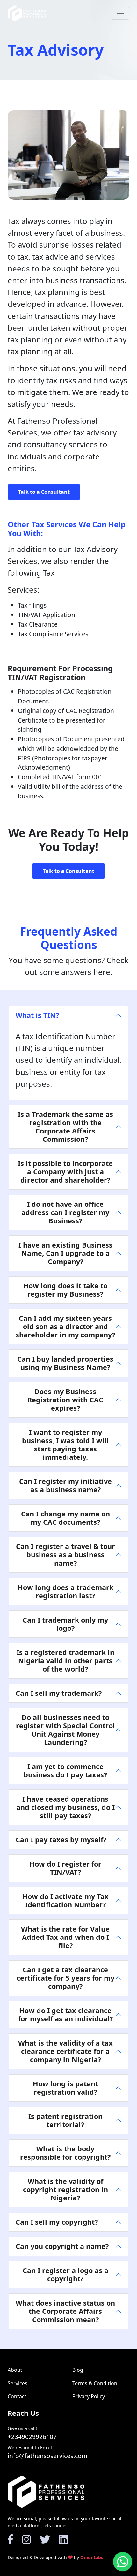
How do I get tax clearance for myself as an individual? (65, 2015)
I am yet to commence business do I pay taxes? (65, 1770)
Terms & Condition (95, 2383)
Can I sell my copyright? (57, 2222)
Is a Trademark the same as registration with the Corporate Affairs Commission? (65, 1127)
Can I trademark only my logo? (65, 1624)
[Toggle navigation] (120, 13)
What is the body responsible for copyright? (65, 2153)
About (15, 2370)
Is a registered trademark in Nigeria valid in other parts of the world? (65, 1661)
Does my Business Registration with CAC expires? (65, 1400)
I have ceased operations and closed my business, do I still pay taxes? (65, 1807)
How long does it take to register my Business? (65, 1290)
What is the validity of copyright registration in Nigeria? (65, 2189)
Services (18, 2383)
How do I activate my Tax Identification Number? (65, 1900)
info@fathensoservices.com (47, 2456)
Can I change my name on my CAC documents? (65, 1518)
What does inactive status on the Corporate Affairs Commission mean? (65, 2311)
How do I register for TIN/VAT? (65, 1868)
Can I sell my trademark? (59, 1693)
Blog (78, 2370)
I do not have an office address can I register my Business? (65, 1212)
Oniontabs (92, 2557)
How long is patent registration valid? (65, 2088)
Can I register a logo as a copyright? (65, 2274)
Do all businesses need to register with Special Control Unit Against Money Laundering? (65, 1730)
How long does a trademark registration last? (65, 1591)
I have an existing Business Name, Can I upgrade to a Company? (65, 1253)
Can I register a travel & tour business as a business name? (65, 1554)
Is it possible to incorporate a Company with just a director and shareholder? (65, 1172)
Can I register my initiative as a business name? (65, 1485)
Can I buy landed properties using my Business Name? (65, 1363)
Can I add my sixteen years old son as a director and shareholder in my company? (65, 1326)
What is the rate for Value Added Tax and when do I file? (65, 1937)
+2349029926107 (32, 2437)
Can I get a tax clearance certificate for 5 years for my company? (65, 1978)
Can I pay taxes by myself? (61, 1840)
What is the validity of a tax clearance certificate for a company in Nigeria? (65, 2051)
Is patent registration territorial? (65, 2120)
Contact (17, 2396)
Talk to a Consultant (44, 492)
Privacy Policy (89, 2396)
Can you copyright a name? (62, 2246)
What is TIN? (37, 1015)
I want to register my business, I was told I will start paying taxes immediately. (65, 1445)
